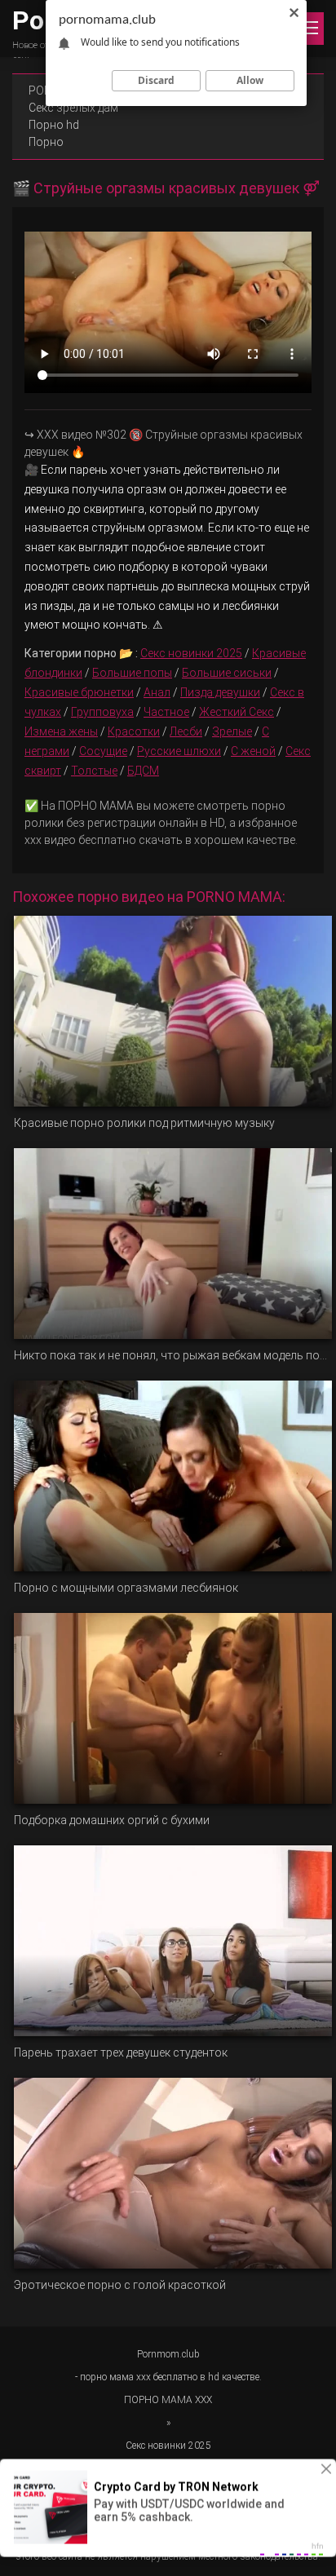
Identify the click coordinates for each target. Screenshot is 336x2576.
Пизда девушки (220, 692)
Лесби (186, 731)
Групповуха (102, 712)
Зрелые (232, 731)
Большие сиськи (227, 673)
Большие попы (132, 673)
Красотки (134, 731)
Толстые (94, 771)
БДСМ (143, 771)
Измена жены (61, 731)
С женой (253, 751)
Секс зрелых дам (73, 108)
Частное (166, 712)
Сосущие (103, 751)
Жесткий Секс (237, 712)
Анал (157, 692)
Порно (46, 142)
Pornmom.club (168, 2354)
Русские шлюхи (179, 751)
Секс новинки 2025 (191, 653)
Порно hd (54, 125)
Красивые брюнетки (79, 692)
